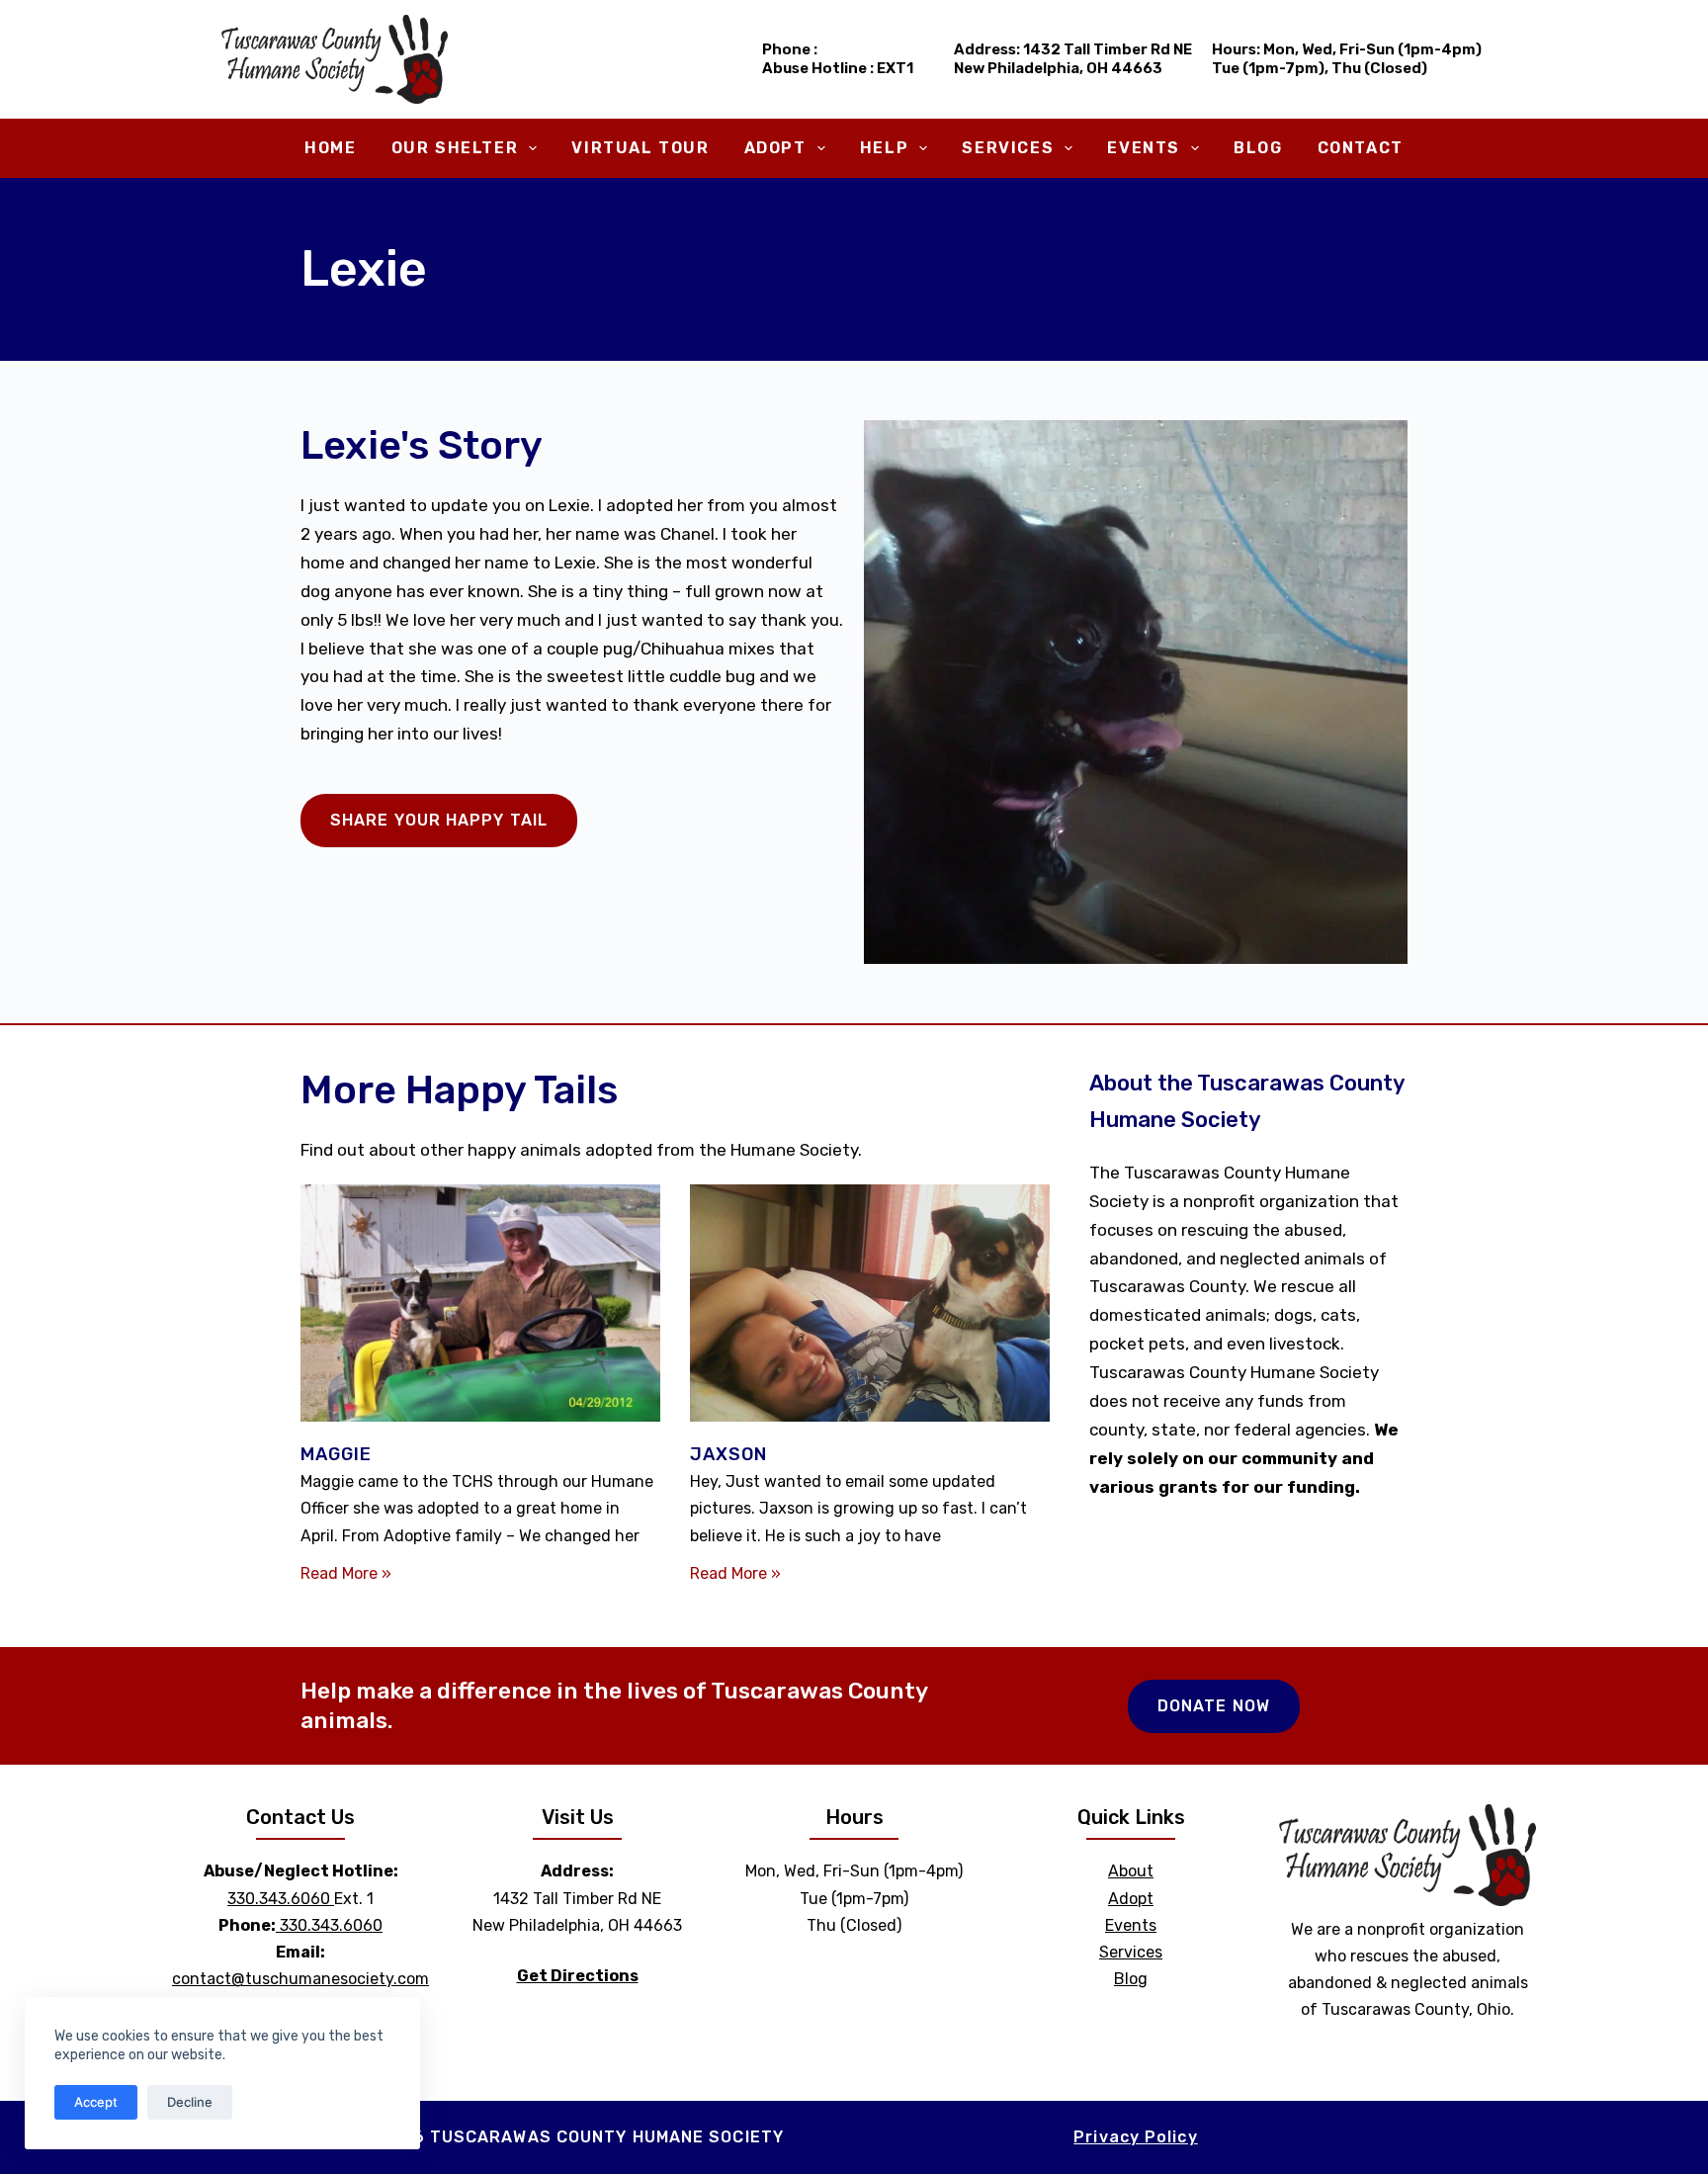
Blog (1258, 148)
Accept (96, 2102)
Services (1008, 148)
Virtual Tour (640, 148)
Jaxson (729, 1454)
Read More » (346, 1573)
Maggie (337, 1454)
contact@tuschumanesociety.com (300, 1979)
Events (1144, 148)
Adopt (775, 148)
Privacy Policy (1135, 2137)
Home (330, 148)
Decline (190, 2102)
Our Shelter (455, 148)
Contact (1361, 148)
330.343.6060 (279, 1899)
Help (884, 148)
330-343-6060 (877, 49)
